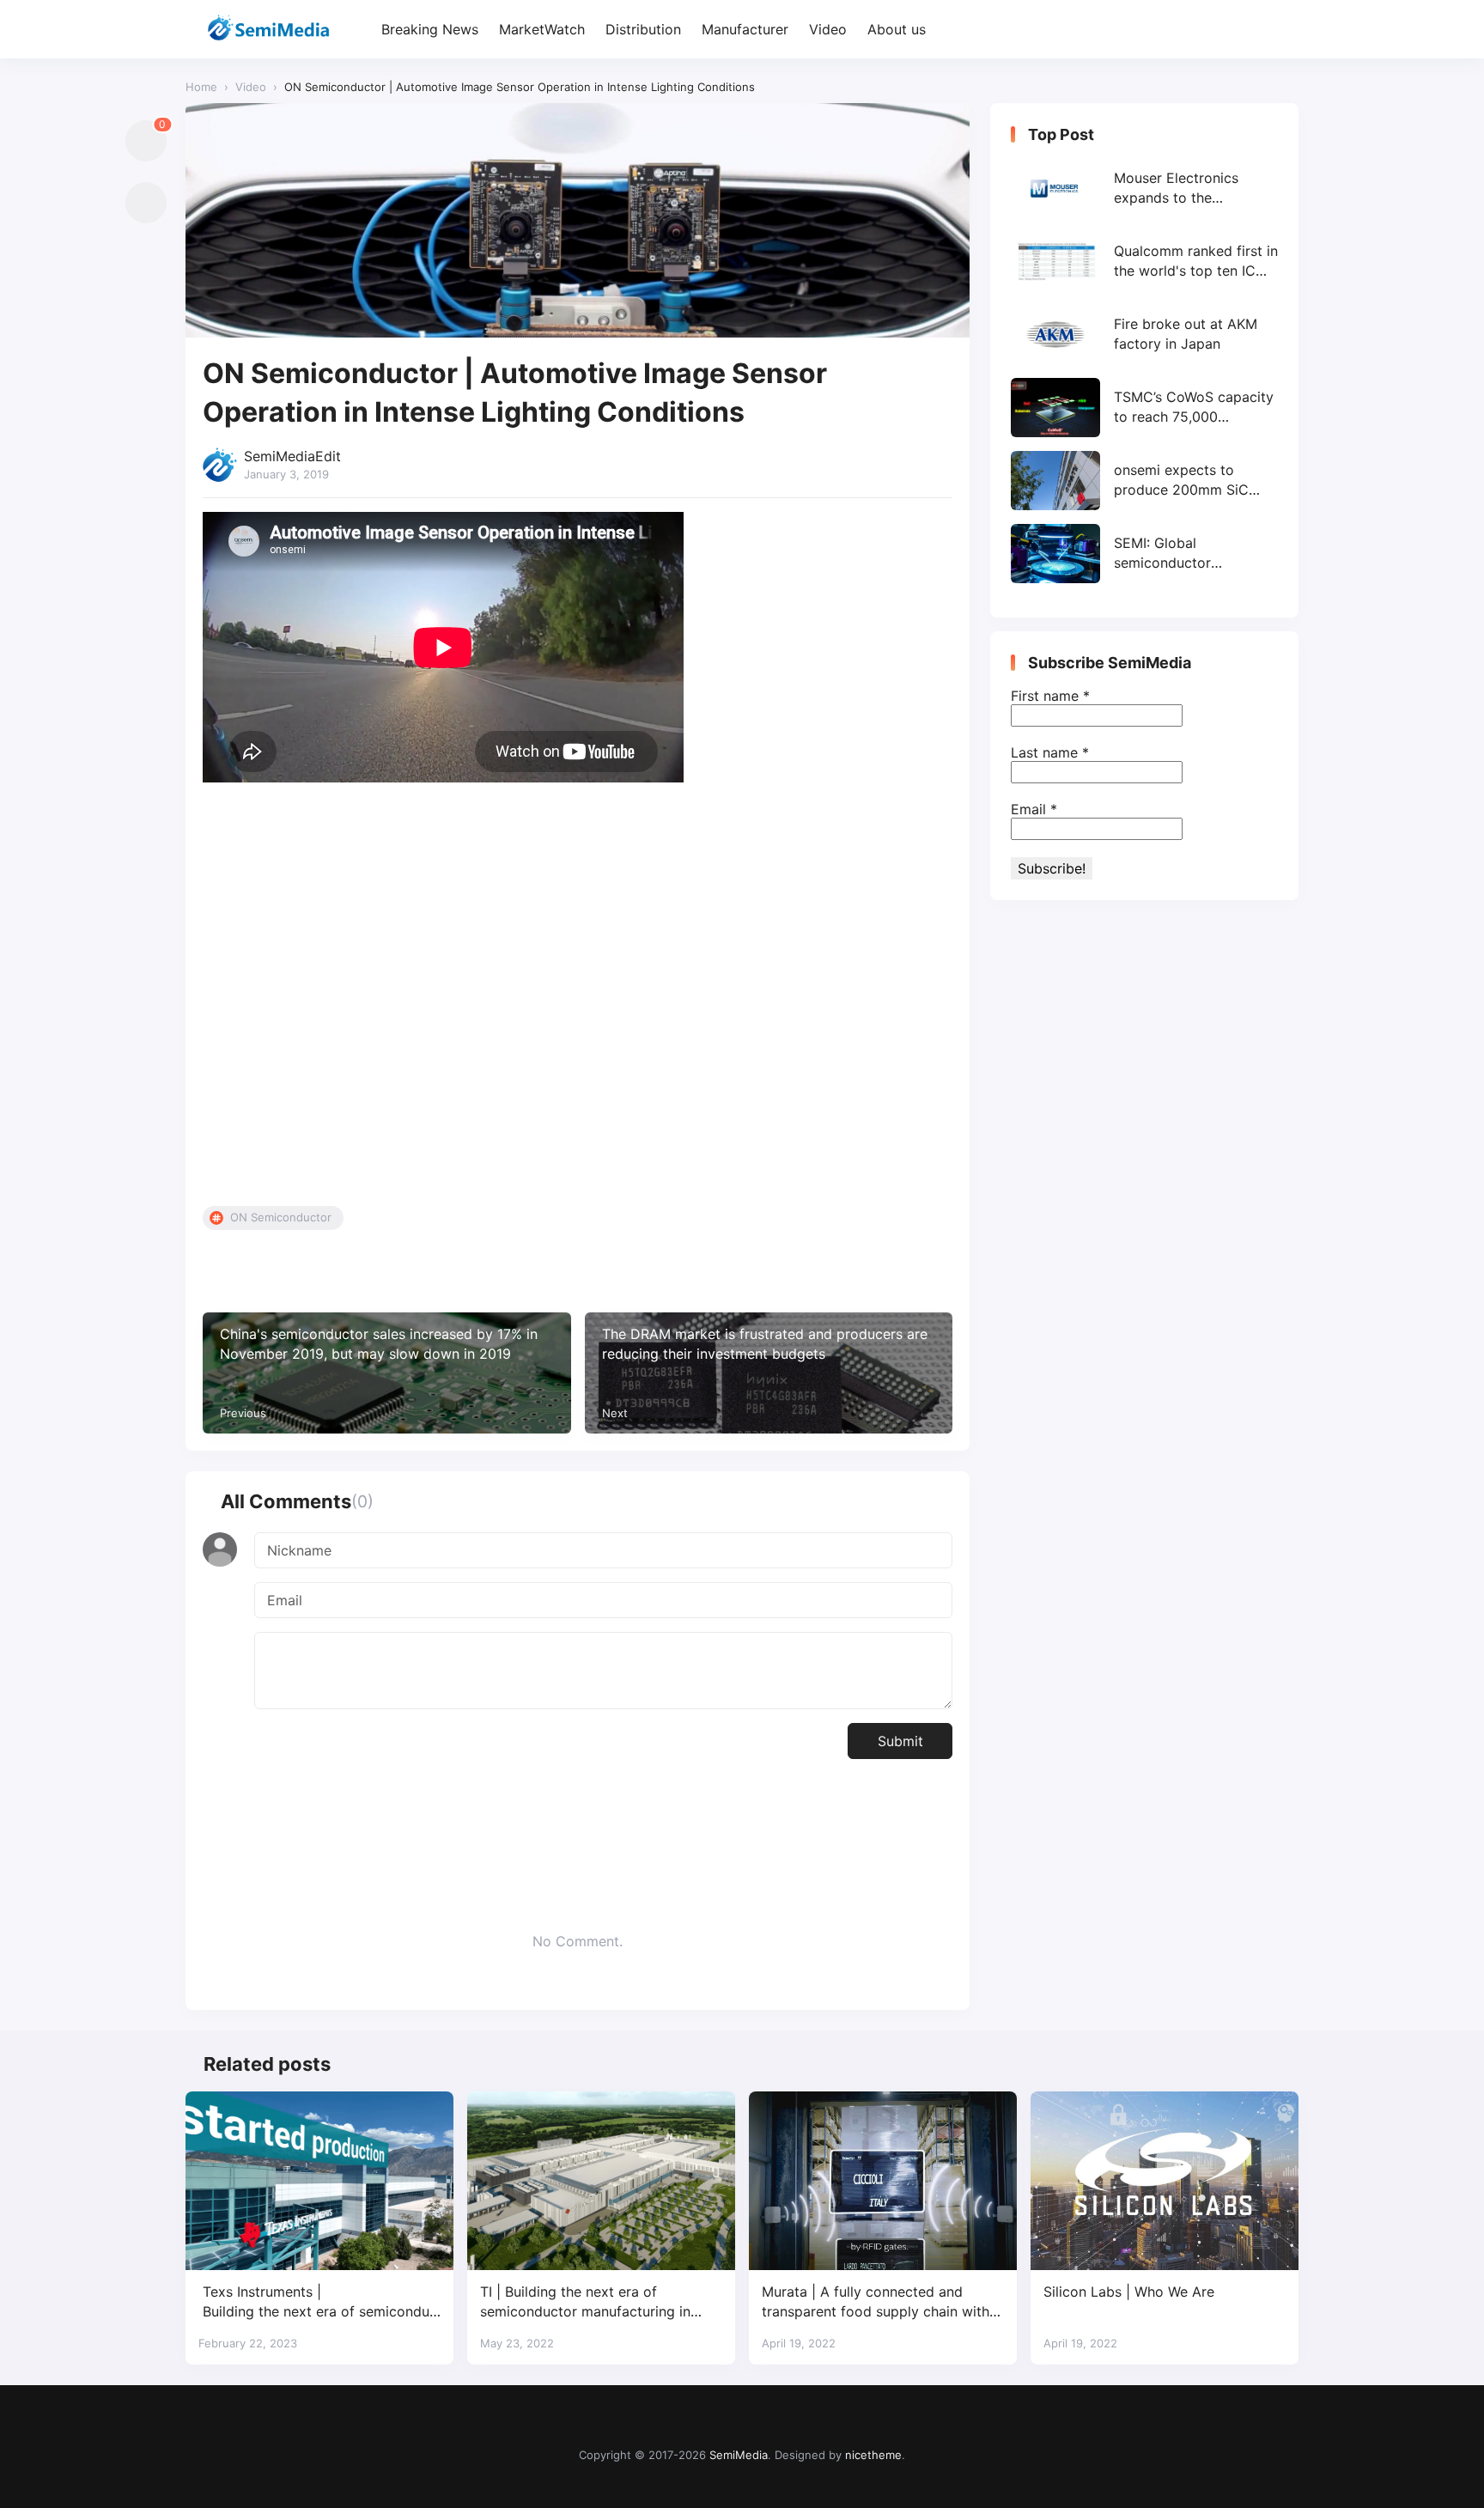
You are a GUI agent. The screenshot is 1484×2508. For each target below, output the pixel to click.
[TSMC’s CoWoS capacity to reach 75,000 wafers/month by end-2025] (1144, 408)
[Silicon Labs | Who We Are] (1165, 2181)
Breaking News (430, 29)
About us (897, 29)
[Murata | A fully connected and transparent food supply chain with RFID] (883, 2181)
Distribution (643, 29)
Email (1034, 809)
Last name (1050, 752)
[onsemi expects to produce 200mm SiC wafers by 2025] (1144, 481)
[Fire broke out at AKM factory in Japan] (1144, 335)
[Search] (1283, 30)
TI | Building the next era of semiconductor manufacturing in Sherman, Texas (585, 2302)
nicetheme (873, 2455)
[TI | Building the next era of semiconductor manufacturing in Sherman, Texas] (601, 2181)
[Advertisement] (578, 998)
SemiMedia (739, 2455)
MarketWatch (542, 29)
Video (828, 29)
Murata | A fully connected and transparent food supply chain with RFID (876, 2302)
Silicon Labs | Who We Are (1129, 2292)
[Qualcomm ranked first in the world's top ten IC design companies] (1144, 262)
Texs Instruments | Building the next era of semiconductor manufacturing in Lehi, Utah (318, 2302)
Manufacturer (745, 29)
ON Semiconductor (281, 1217)
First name (1050, 696)
